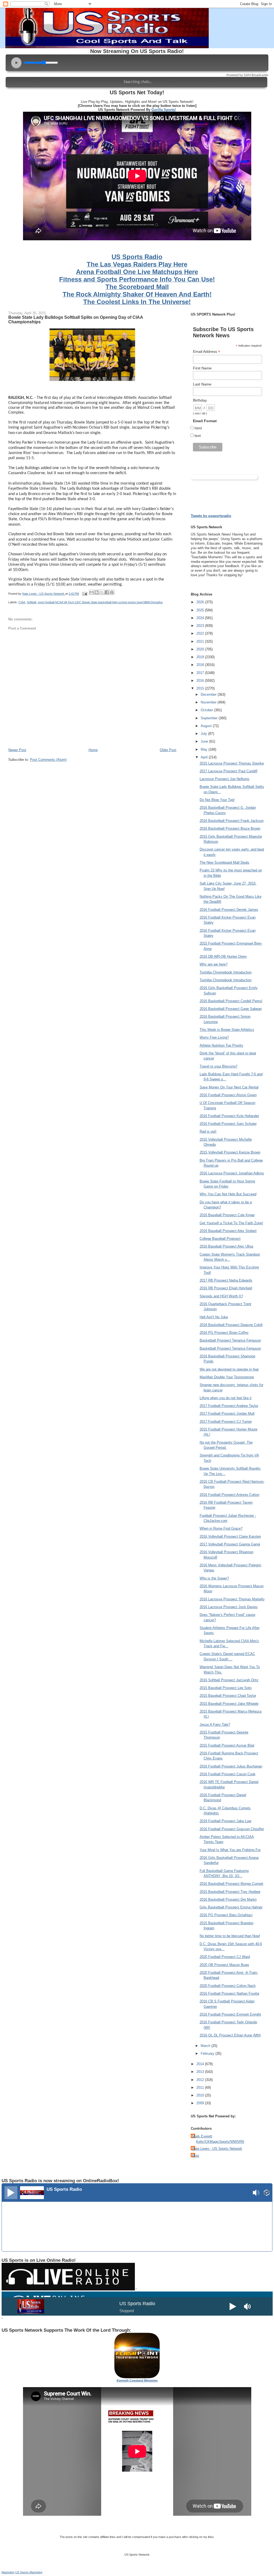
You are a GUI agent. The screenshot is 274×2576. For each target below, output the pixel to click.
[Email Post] (84, 594)
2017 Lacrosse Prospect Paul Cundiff (229, 771)
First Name (202, 368)
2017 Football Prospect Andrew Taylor (229, 1406)
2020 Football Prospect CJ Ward (225, 1957)
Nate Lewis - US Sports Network (217, 2149)
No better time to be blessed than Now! (230, 1936)
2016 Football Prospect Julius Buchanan (231, 1766)
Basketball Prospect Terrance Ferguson (230, 1340)
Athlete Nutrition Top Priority (221, 1045)
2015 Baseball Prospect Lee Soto (226, 1688)
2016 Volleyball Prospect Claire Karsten (230, 1536)
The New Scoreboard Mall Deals (224, 862)
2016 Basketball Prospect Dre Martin (228, 1899)
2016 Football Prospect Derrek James (229, 910)
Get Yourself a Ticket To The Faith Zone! (231, 1223)
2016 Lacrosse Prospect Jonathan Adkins (232, 1173)
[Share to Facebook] (107, 592)
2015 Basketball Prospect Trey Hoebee (230, 1892)
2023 (201, 626)
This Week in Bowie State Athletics (227, 1030)
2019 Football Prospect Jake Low (225, 1821)
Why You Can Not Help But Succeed (228, 1194)
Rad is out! (208, 1131)
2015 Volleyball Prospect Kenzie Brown (230, 1152)
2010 (201, 2095)
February (208, 2053)
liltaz (196, 2156)
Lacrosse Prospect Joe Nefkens (224, 779)
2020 (201, 649)
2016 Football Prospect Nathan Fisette (229, 1993)
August (207, 726)
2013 (201, 2072)
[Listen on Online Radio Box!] (267, 2193)
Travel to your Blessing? (218, 1066)
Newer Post (17, 750)
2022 (201, 633)
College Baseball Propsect (220, 1239)
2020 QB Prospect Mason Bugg (224, 1965)
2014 (201, 2064)
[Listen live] (11, 2193)
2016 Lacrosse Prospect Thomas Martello (232, 1599)
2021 (201, 641)
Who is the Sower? (214, 1578)
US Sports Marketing (29, 2572)
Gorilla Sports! (164, 110)
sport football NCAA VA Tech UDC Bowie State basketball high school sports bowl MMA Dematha (100, 602)
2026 (201, 602)
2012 (201, 2080)
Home (93, 750)
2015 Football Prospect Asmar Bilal (227, 1745)
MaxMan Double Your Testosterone (227, 1377)
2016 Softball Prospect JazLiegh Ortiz (229, 1680)
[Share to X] (102, 592)
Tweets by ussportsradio (211, 516)
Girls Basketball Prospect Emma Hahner (231, 1907)
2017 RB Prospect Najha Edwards (226, 1280)
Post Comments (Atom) (48, 760)
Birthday (200, 400)
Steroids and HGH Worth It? (221, 1296)
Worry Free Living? (214, 1037)
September (210, 718)
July (204, 734)
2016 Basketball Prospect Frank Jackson (232, 821)
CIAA (22, 602)
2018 (201, 665)
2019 (201, 657)
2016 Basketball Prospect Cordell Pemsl (231, 1001)
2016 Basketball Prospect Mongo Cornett (231, 1884)
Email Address (207, 352)
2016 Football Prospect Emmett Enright (230, 2014)
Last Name (202, 384)
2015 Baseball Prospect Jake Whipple (229, 1704)
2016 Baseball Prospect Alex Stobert (228, 1231)
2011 (201, 2088)
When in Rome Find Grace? (221, 1528)
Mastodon (8, 2572)
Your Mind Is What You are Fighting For (230, 1850)
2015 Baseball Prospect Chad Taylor (228, 1696)
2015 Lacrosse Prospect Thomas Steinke (232, 763)
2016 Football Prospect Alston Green (228, 1095)
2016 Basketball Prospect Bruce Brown (230, 828)
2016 (201, 681)
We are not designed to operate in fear (229, 1369)
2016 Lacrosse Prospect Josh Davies (229, 1607)
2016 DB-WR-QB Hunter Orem (223, 956)
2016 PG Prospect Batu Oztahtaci (226, 1915)
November (209, 702)
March (206, 2046)
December (209, 694)
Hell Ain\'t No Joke (214, 1317)
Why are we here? (214, 964)
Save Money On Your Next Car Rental (229, 1087)
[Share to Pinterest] (112, 592)
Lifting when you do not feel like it (226, 1398)
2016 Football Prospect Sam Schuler (228, 1124)
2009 (201, 2103)
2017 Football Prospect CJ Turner (226, 1422)
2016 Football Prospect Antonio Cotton (229, 1495)
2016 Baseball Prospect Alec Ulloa (226, 1246)
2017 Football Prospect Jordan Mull (227, 1414)
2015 (201, 688)
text (198, 436)
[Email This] (92, 592)
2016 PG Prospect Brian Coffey (224, 1333)
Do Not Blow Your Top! (217, 800)
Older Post (168, 750)
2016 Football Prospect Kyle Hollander (229, 1116)
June (205, 741)
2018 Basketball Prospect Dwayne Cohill (231, 1325)
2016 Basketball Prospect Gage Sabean (231, 1009)
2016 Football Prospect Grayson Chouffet (232, 1829)
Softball (31, 602)
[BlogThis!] (97, 592)
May (205, 749)
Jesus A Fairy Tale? (215, 1725)
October (207, 710)
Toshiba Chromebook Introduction (226, 972)
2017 (201, 673)
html (198, 428)
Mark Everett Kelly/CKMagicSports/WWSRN (218, 2139)
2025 (201, 610)
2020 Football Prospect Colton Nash (228, 1986)
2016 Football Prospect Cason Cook (228, 1774)
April (205, 757)
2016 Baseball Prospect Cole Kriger (227, 1215)
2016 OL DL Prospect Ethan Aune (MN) (230, 2035)
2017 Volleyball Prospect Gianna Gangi (230, 1544)
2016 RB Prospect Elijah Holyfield (226, 1288)
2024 (201, 618)
